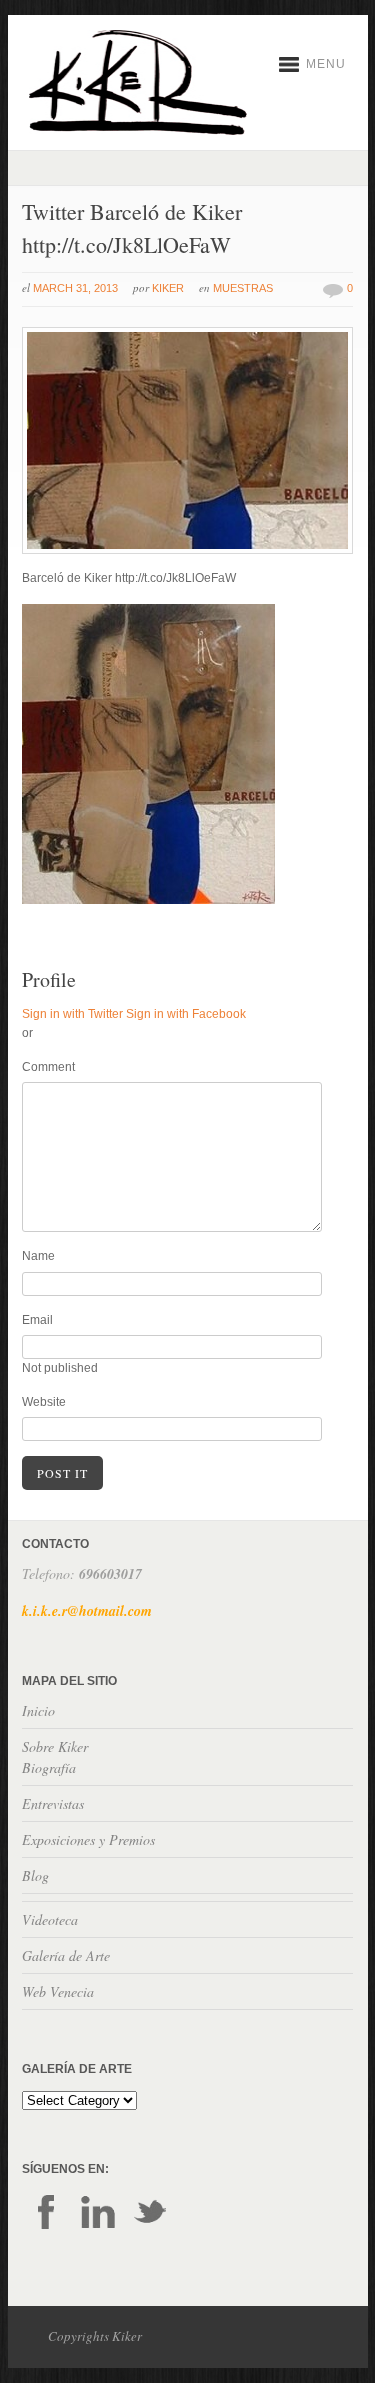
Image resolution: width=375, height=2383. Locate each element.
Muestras (243, 288)
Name (38, 1256)
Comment (48, 1067)
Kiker (168, 288)
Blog (35, 1875)
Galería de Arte (66, 1955)
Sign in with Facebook (186, 1014)
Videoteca (50, 1919)
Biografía (49, 1767)
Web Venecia (58, 1991)
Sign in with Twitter (72, 1014)
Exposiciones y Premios (88, 1839)
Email (37, 1320)
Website (44, 1402)
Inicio (38, 1710)
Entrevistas (53, 1803)
